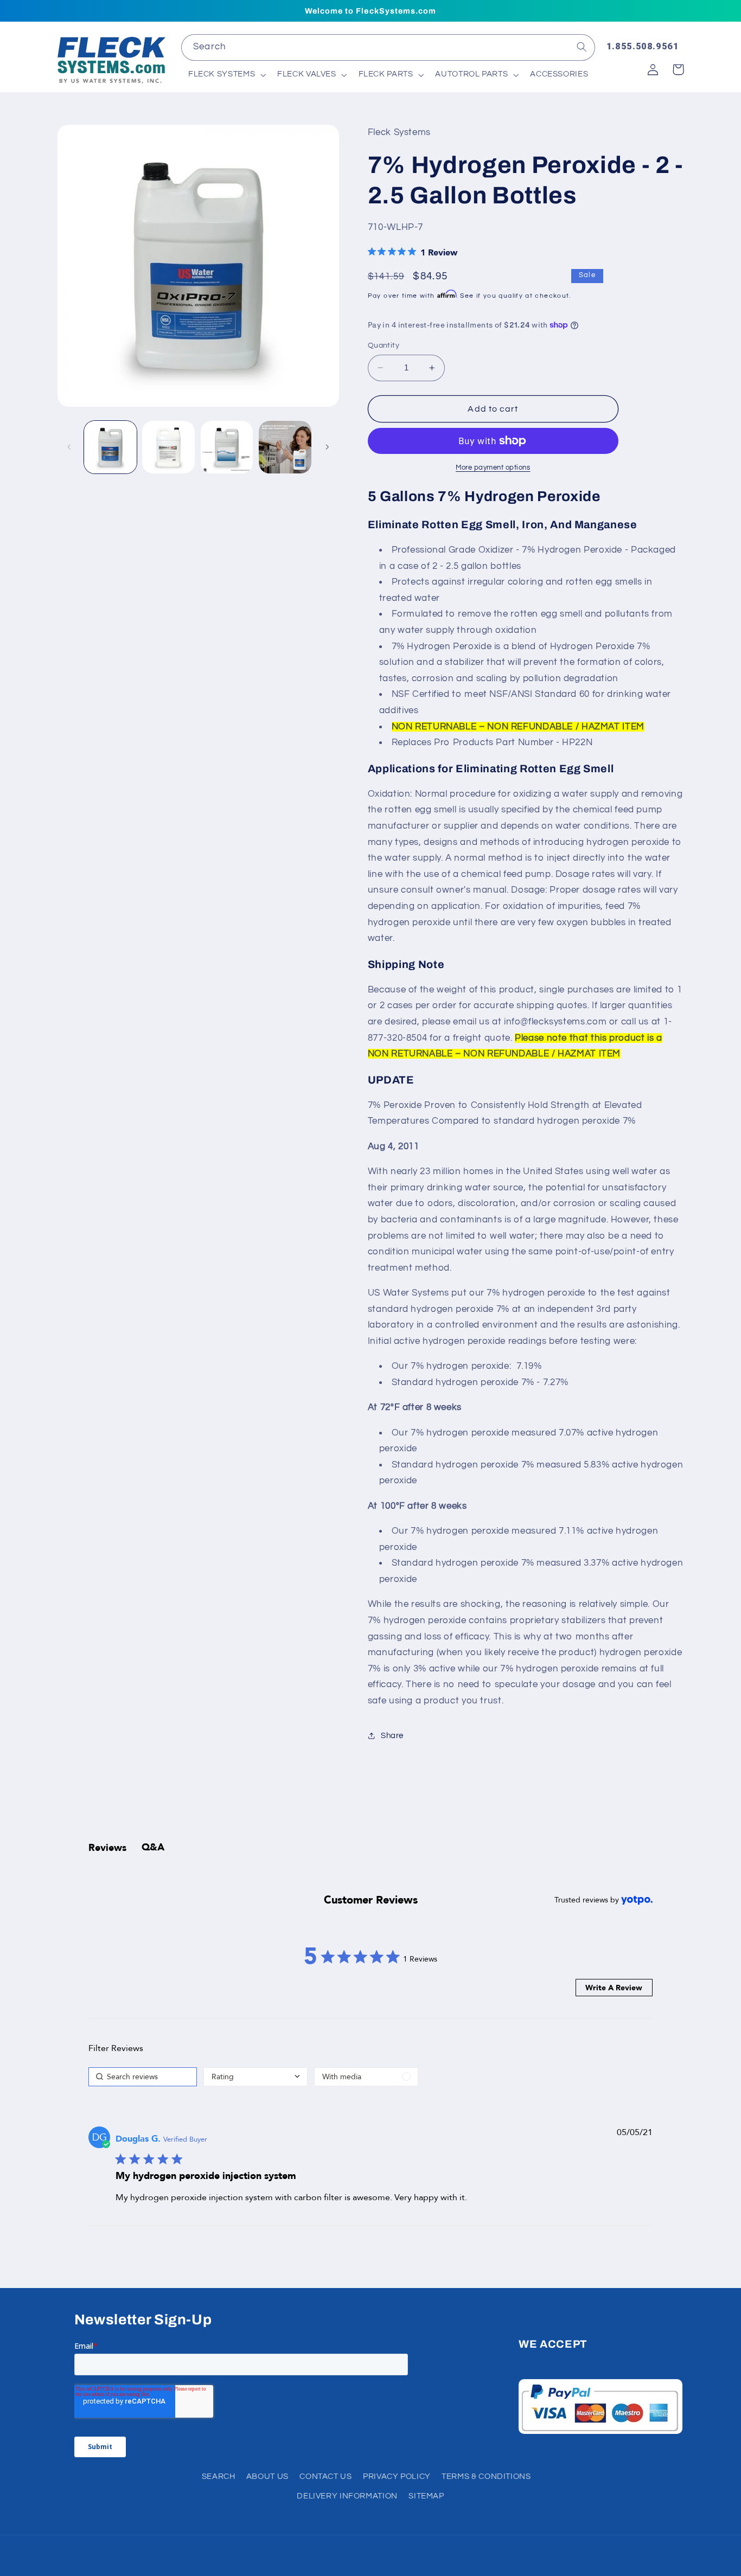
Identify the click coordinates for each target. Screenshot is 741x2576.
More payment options (493, 468)
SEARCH (219, 2476)
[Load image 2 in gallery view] (168, 447)
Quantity (384, 345)
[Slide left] (69, 447)
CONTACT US (325, 2476)
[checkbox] (366, 2077)
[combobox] (388, 47)
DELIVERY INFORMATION (347, 2496)
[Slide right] (327, 447)
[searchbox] (143, 2077)
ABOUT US (267, 2476)
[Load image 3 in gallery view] (227, 447)
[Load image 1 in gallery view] (110, 447)
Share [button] (392, 1736)
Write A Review (614, 1988)
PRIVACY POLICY (397, 2476)
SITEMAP (426, 2496)
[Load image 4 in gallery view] (285, 447)
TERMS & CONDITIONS (486, 2476)
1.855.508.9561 (643, 46)
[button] (226, 75)
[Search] (582, 47)
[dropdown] (255, 2077)
